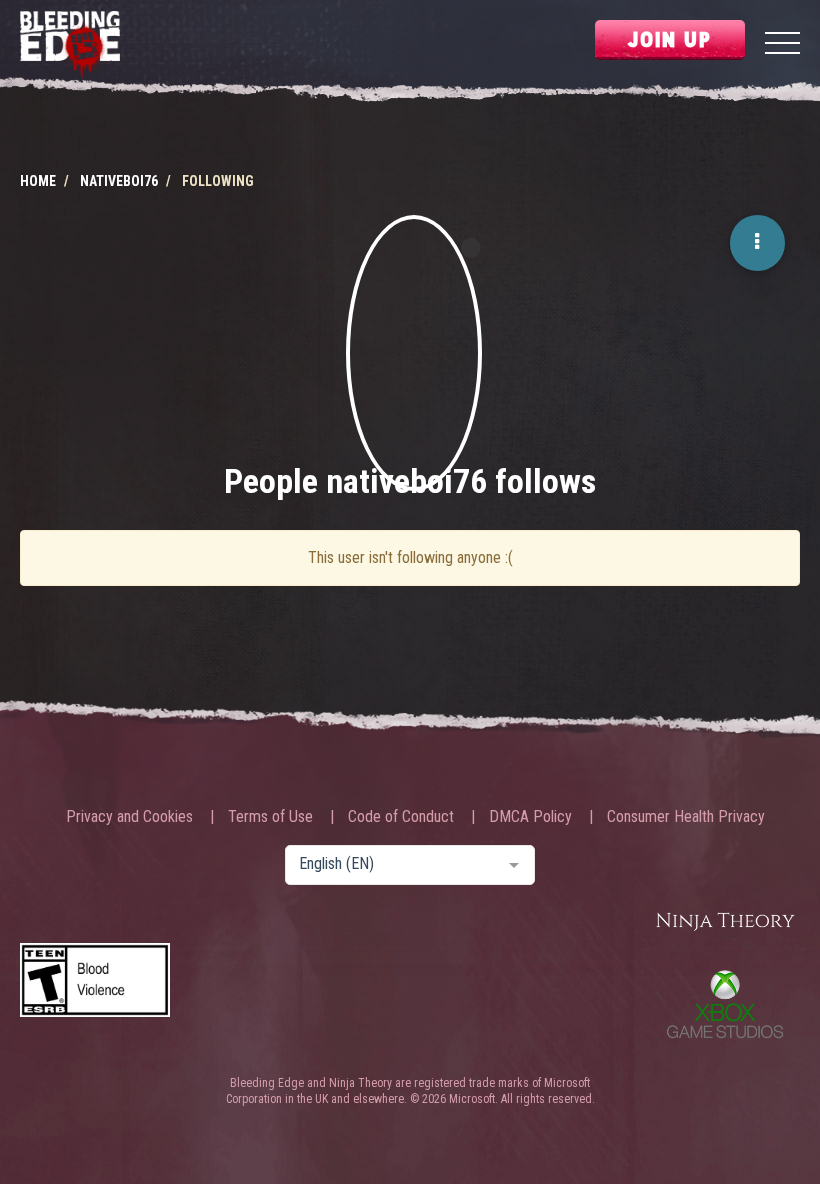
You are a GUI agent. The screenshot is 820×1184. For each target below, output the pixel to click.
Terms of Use (270, 817)
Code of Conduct (401, 817)
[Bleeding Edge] (70, 45)
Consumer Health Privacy (686, 817)
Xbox (725, 1004)
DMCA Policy (530, 817)
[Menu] (782, 45)
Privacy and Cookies (129, 817)
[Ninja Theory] (725, 922)
